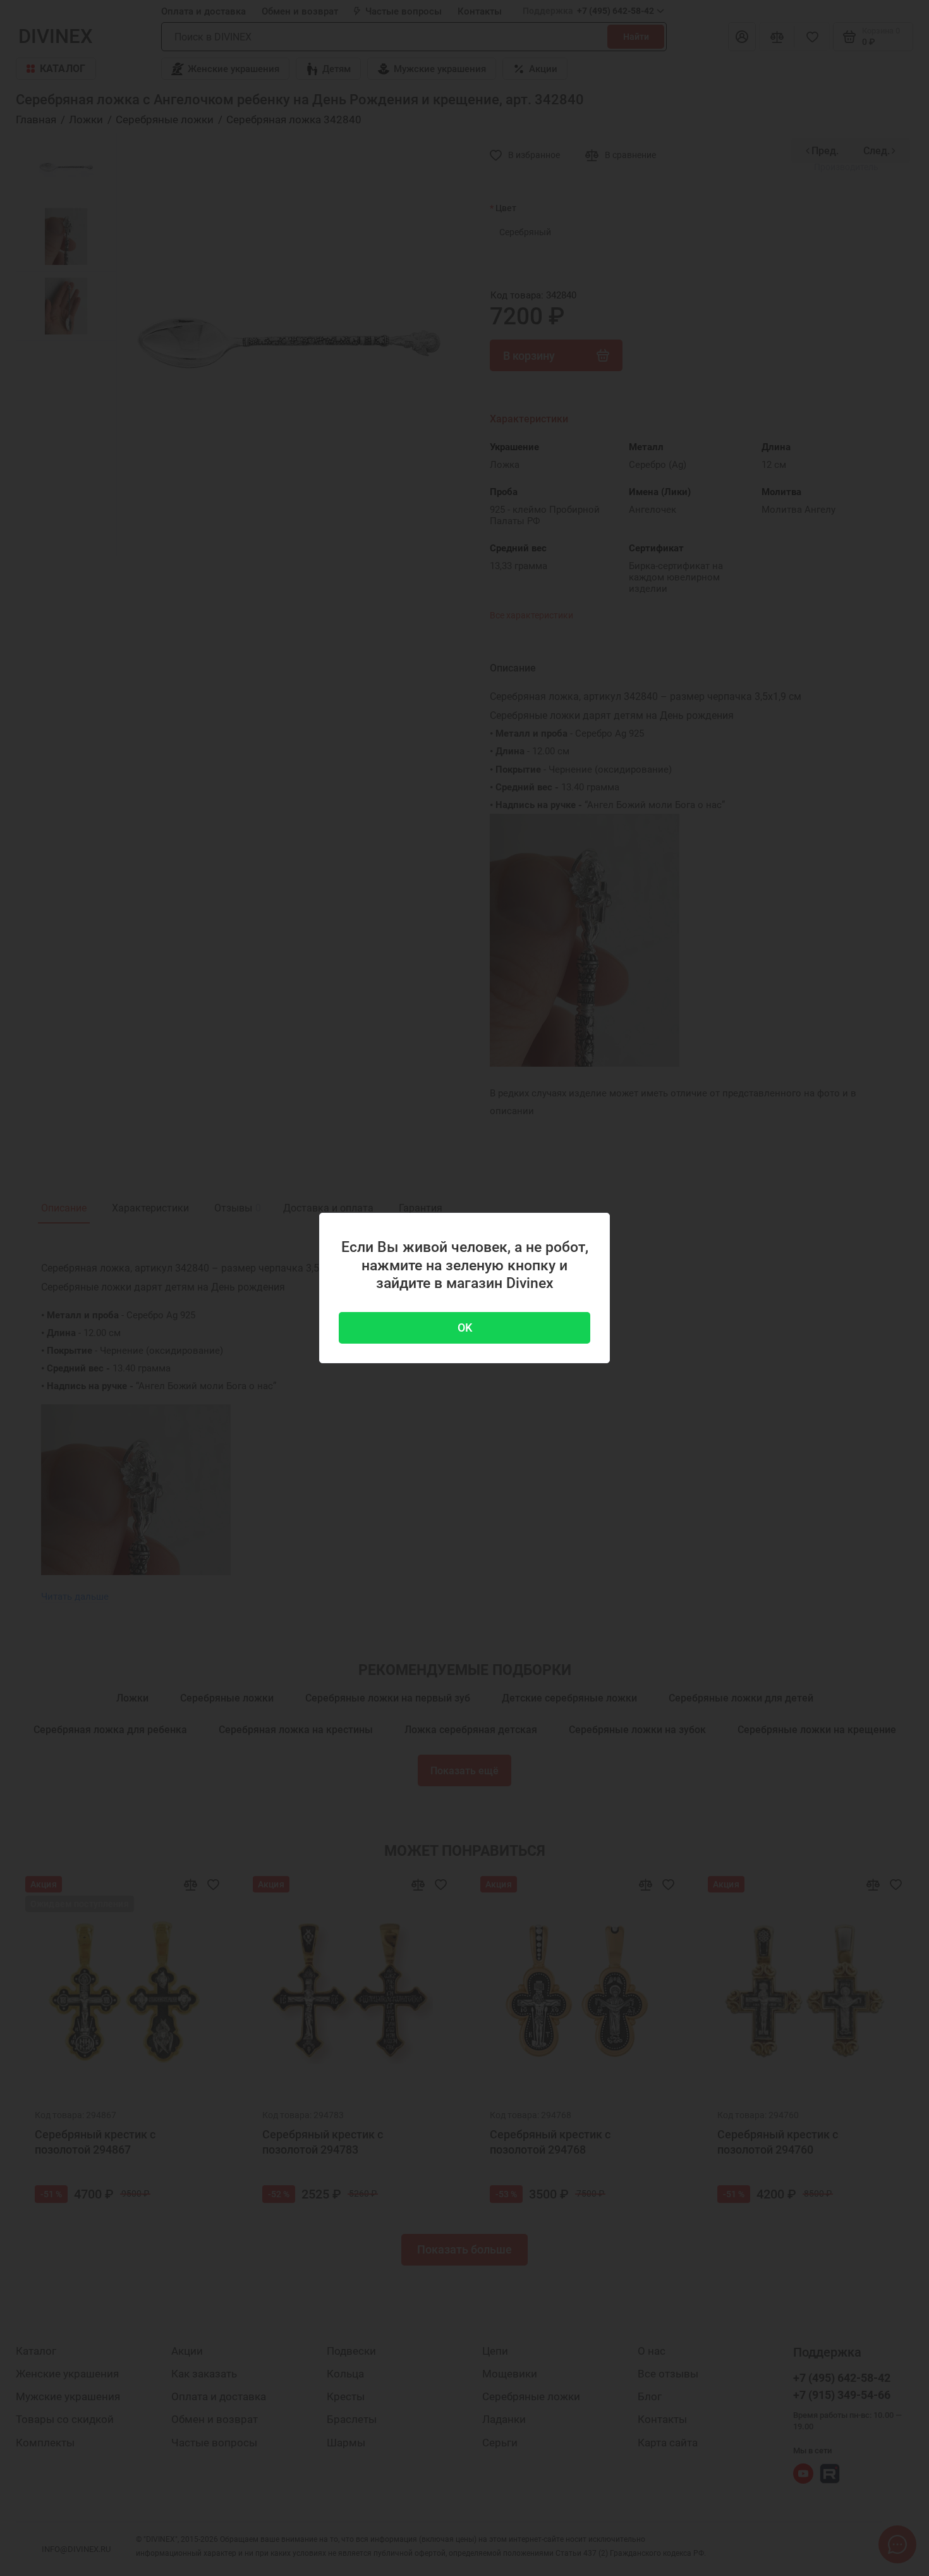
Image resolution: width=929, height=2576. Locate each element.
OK (465, 1328)
